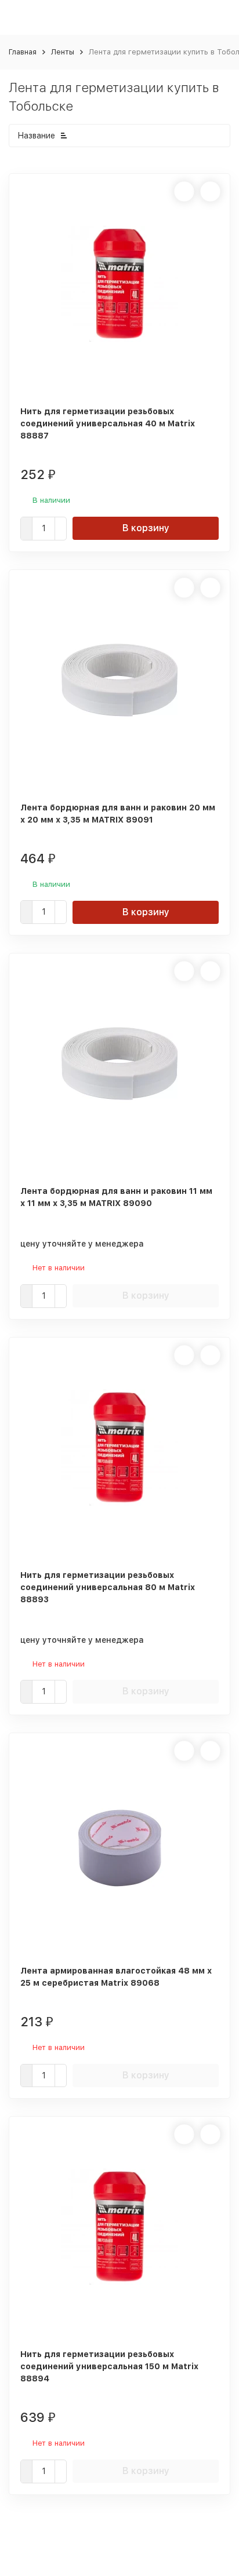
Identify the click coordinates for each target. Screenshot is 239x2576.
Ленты (63, 52)
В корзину (146, 528)
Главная (23, 52)
